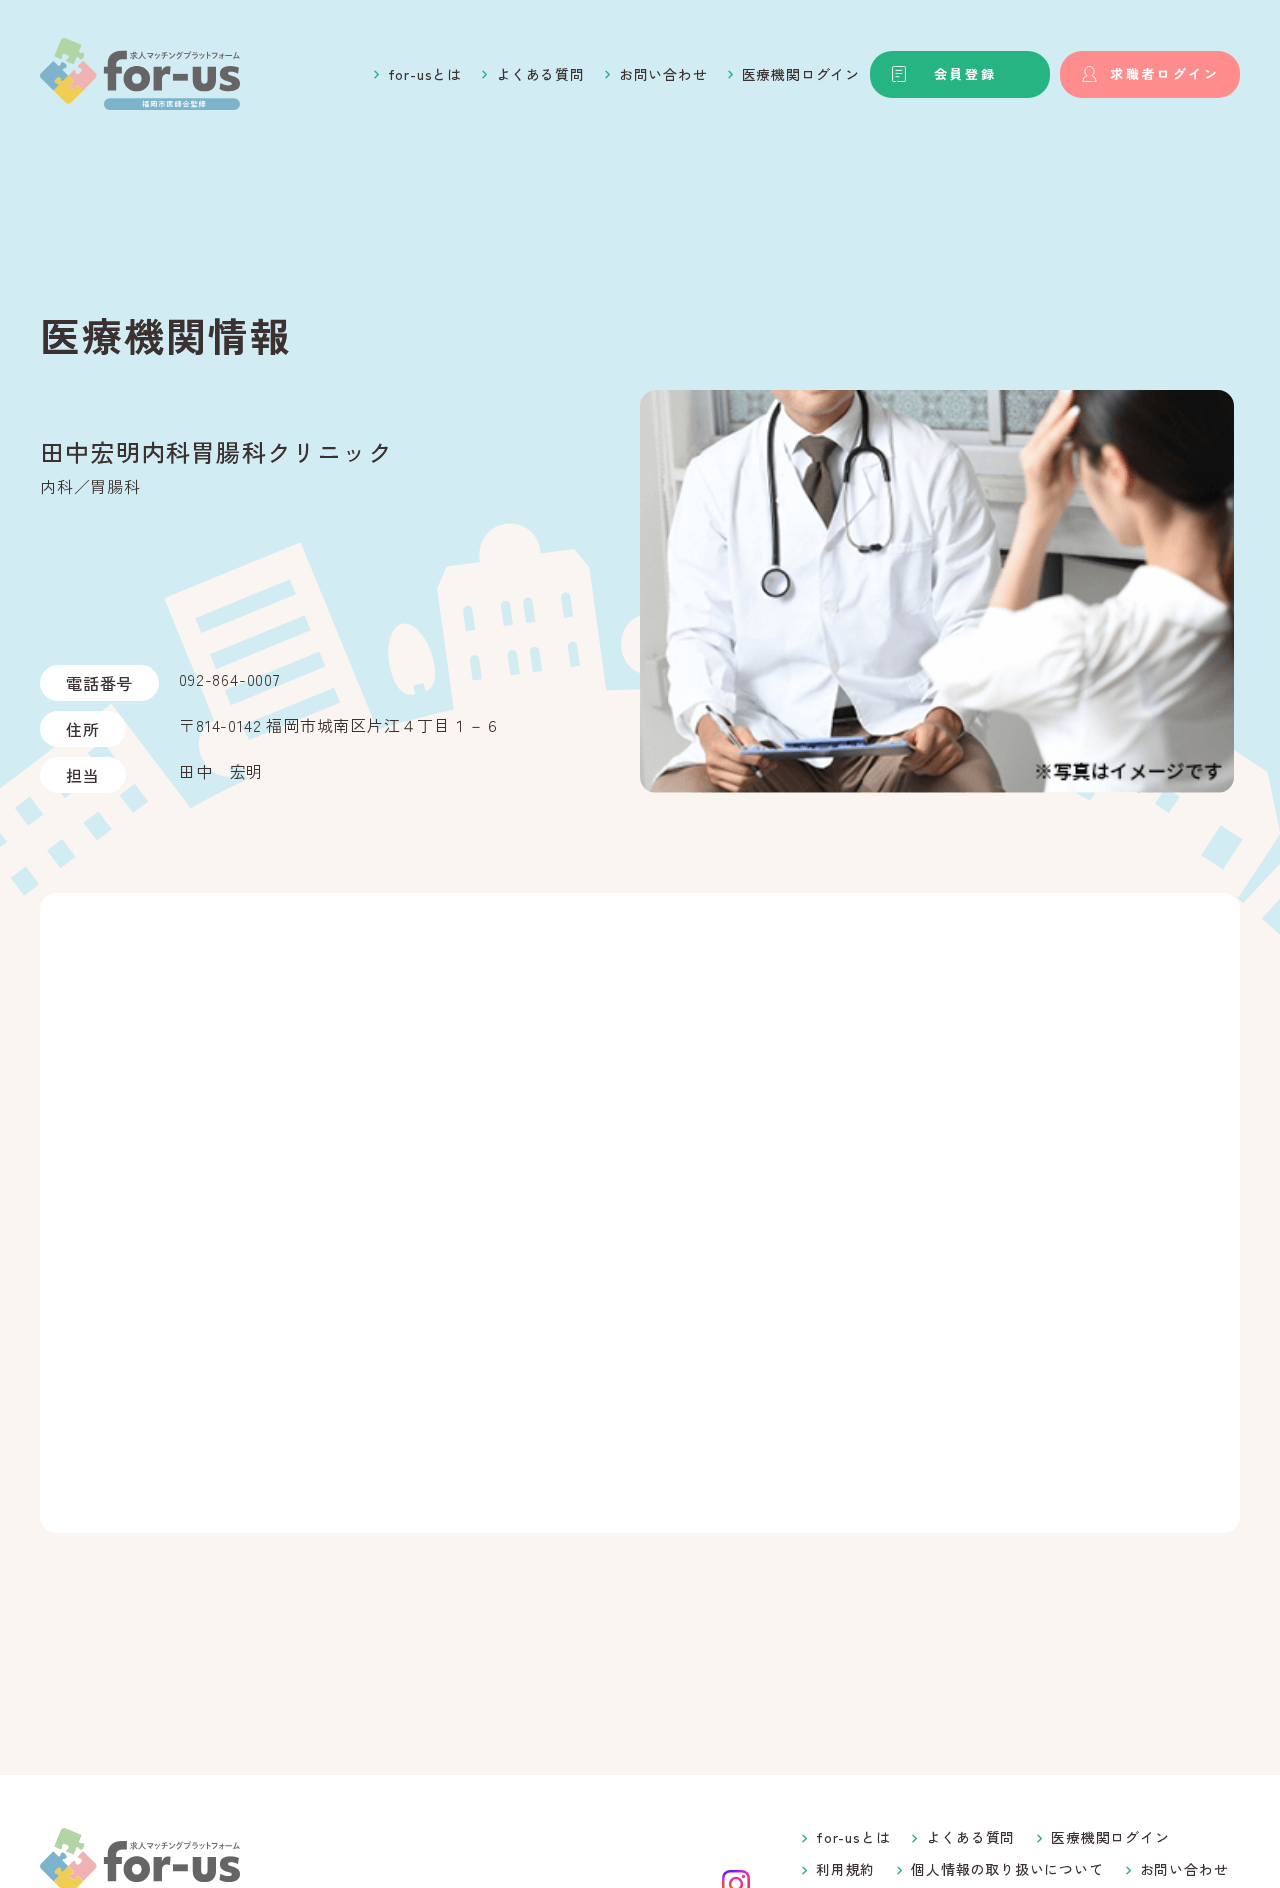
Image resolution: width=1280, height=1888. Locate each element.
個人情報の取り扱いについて (1007, 1869)
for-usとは (425, 74)
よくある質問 (540, 74)
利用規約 (845, 1869)
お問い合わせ (663, 74)
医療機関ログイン (801, 74)
